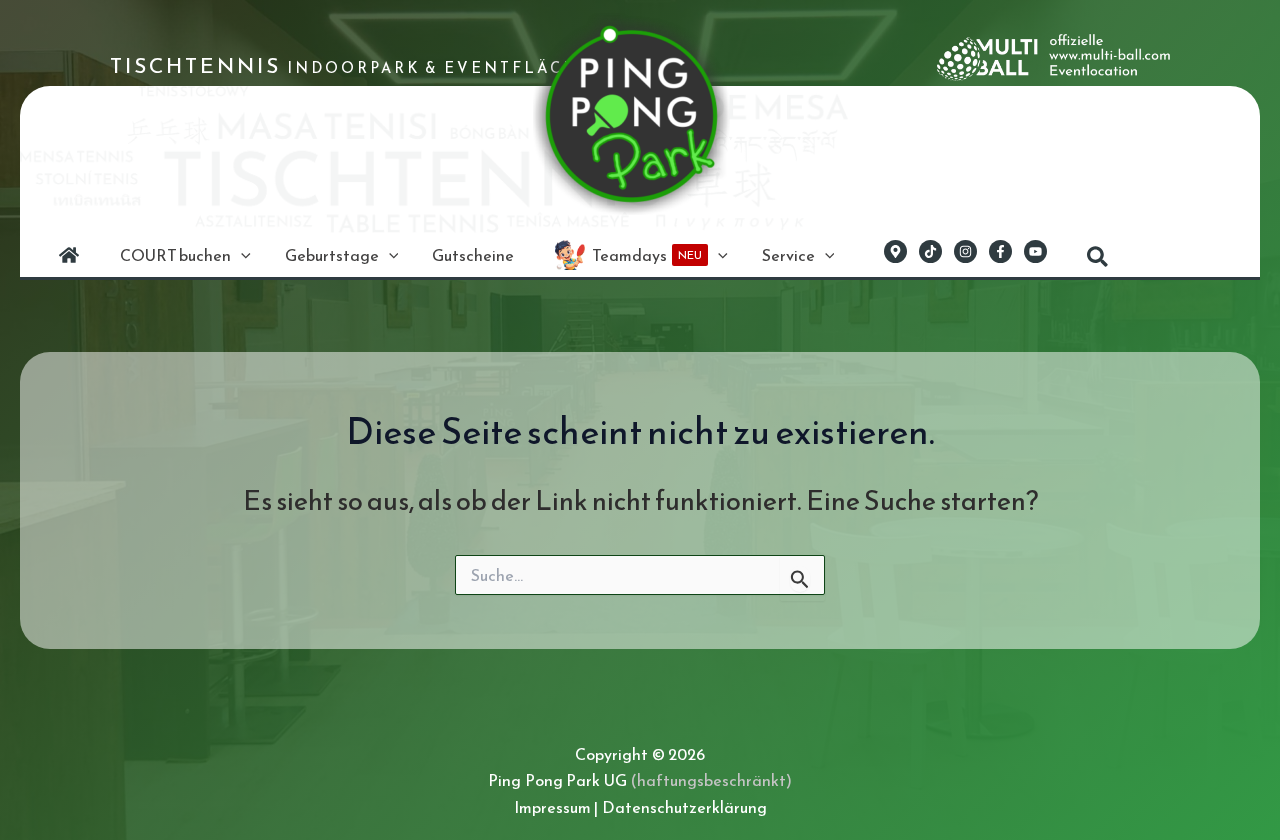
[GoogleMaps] (895, 251)
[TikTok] (930, 251)
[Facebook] (1000, 251)
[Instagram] (965, 251)
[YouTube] (1035, 251)
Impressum (552, 807)
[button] (241, 255)
